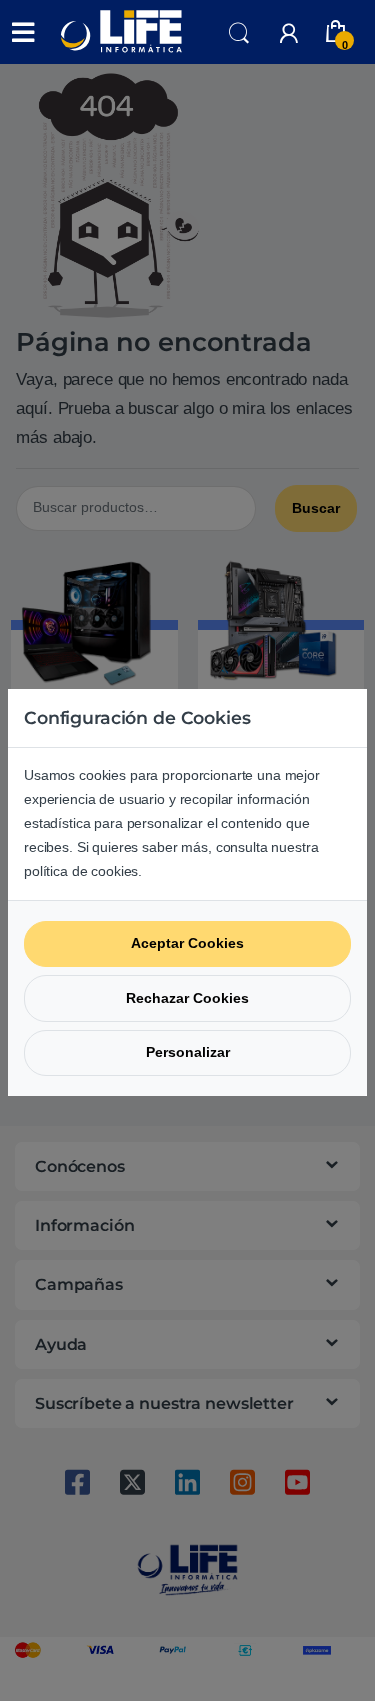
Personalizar (188, 1052)
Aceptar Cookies (187, 943)
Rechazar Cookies (187, 998)
